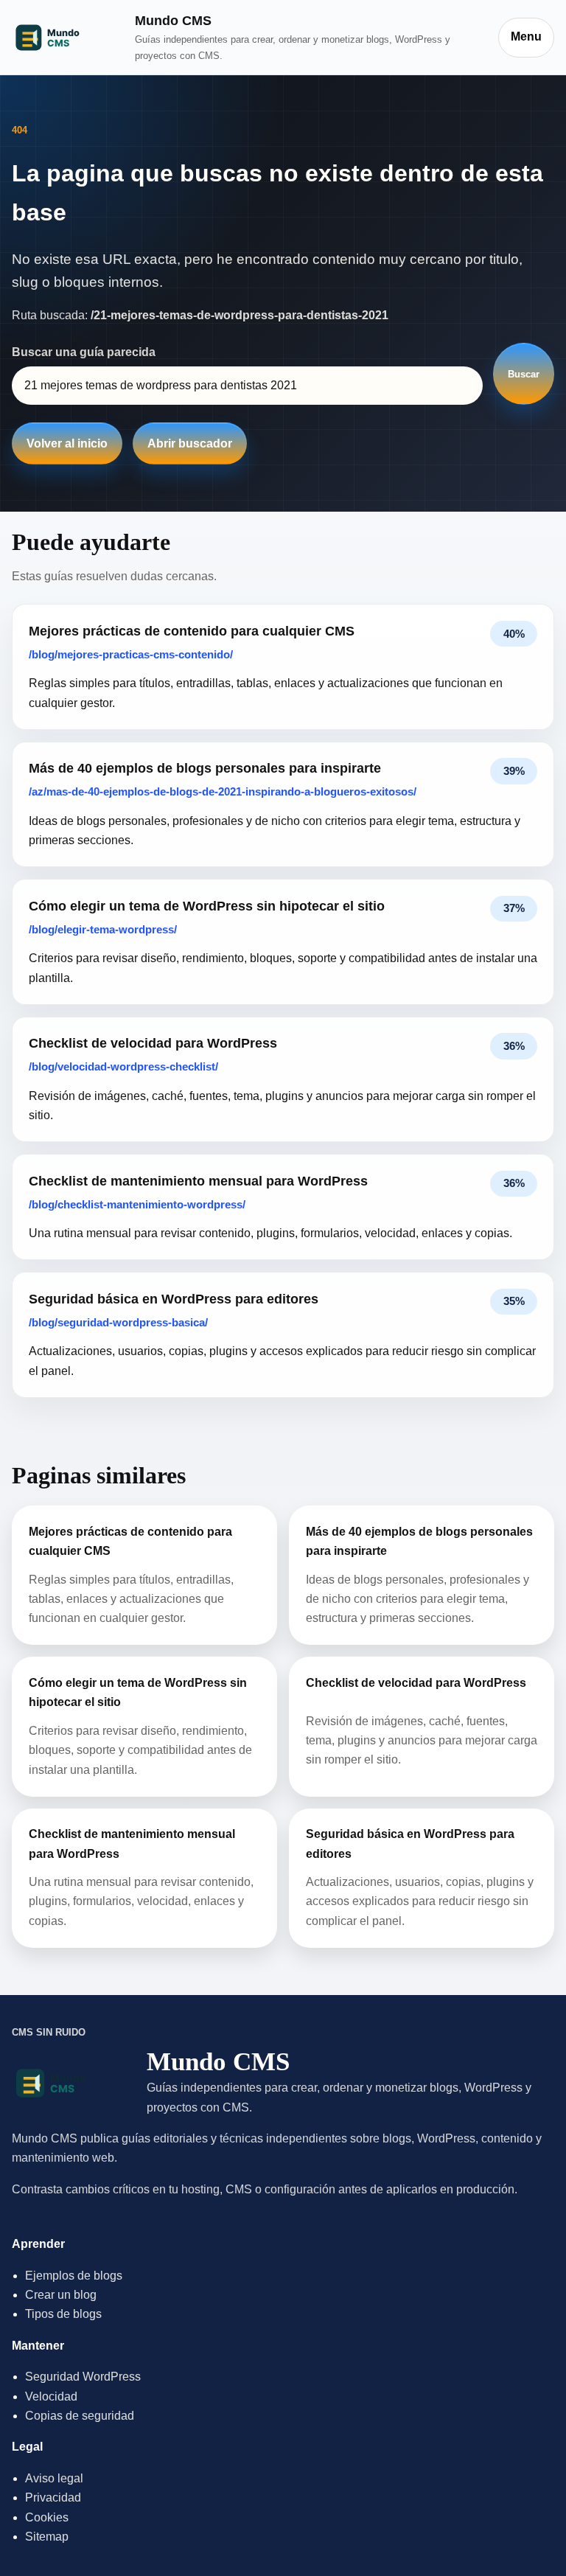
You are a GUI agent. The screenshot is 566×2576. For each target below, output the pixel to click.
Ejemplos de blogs (74, 2276)
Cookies (47, 2517)
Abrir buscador (190, 443)
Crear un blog (61, 2295)
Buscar (524, 374)
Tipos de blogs (63, 2314)
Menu (526, 36)
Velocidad (51, 2396)
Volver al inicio (67, 443)
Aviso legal (54, 2478)
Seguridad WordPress (83, 2377)
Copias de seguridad (80, 2416)
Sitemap (47, 2537)
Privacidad (53, 2497)
